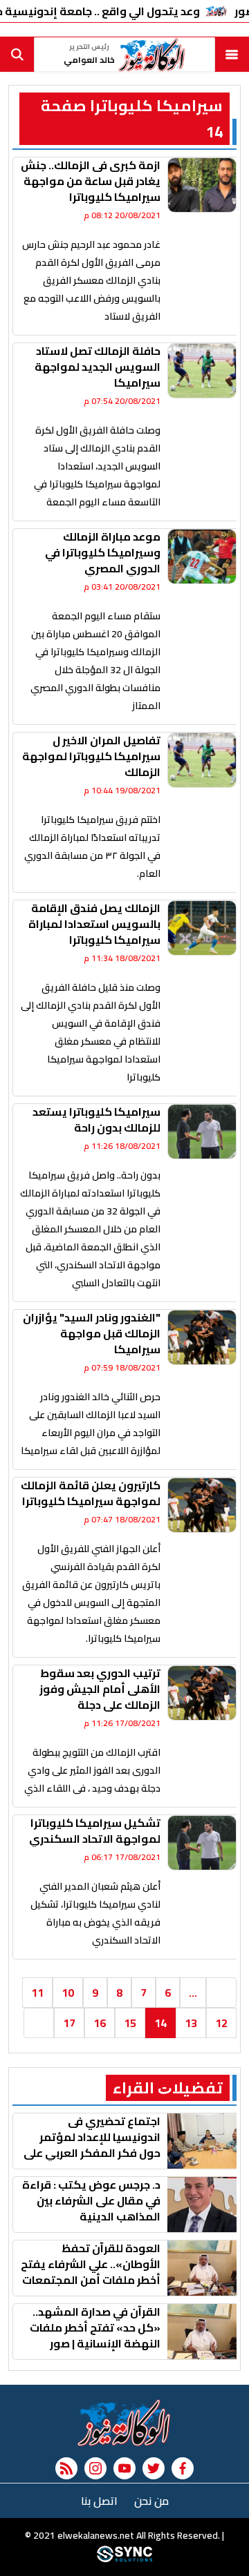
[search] (17, 55)
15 (130, 2023)
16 (100, 2023)
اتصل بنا (99, 2501)
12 (221, 2023)
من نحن (151, 2501)
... (193, 1993)
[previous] (221, 1993)
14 (160, 2023)
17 (69, 2023)
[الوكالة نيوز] (124, 2423)
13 (191, 2023)
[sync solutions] (124, 2559)
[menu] (232, 55)
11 (37, 1993)
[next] (39, 2023)
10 (68, 1993)
